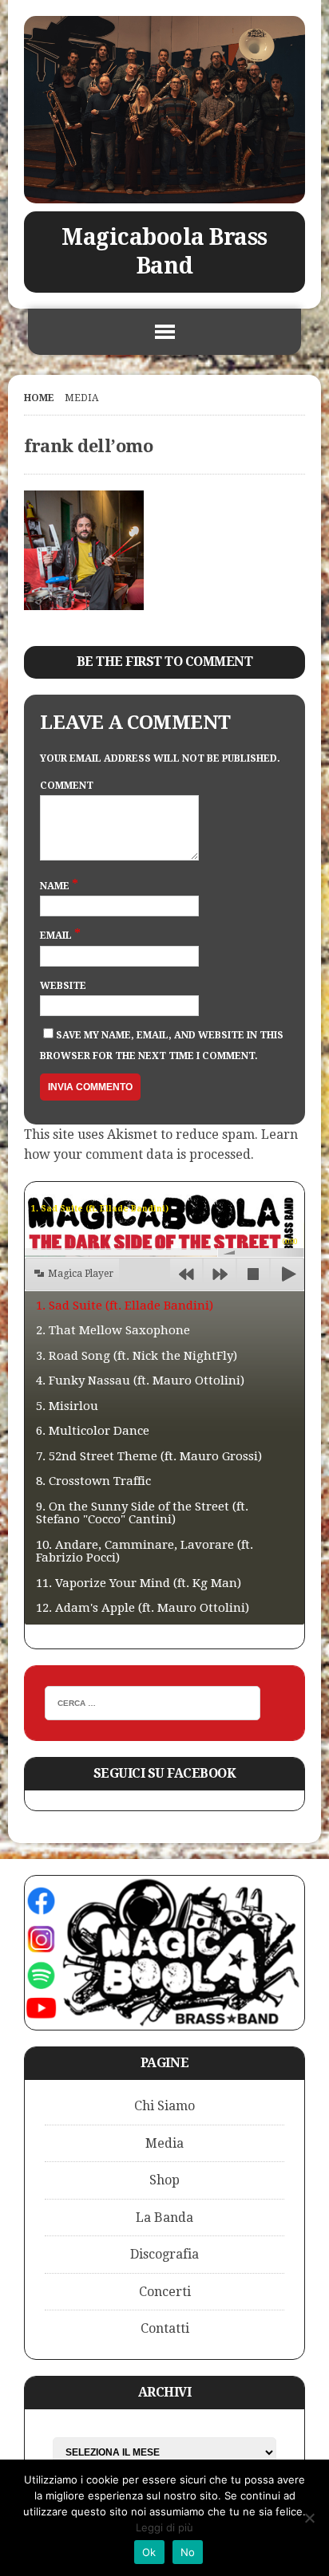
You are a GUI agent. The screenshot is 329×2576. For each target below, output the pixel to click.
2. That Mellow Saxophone (113, 1330)
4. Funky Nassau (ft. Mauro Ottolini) (140, 1381)
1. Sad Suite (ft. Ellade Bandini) (125, 1306)
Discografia (164, 2254)
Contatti (165, 2328)
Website (63, 986)
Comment (67, 786)
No (188, 2552)
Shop (164, 2180)
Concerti (165, 2292)
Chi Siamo (164, 2106)
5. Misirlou (67, 1406)
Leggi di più (164, 2527)
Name (56, 886)
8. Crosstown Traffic (93, 1481)
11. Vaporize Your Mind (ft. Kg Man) (139, 1583)
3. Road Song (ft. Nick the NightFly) (137, 1356)
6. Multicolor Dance (93, 1431)
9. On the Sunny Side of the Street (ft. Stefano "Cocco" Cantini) (142, 1513)
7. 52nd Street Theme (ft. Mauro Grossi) (149, 1456)
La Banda (164, 2218)
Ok (149, 2552)
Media (164, 2143)
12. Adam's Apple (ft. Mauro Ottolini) (143, 1608)
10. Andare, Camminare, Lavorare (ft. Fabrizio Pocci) (145, 1552)
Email (57, 935)
